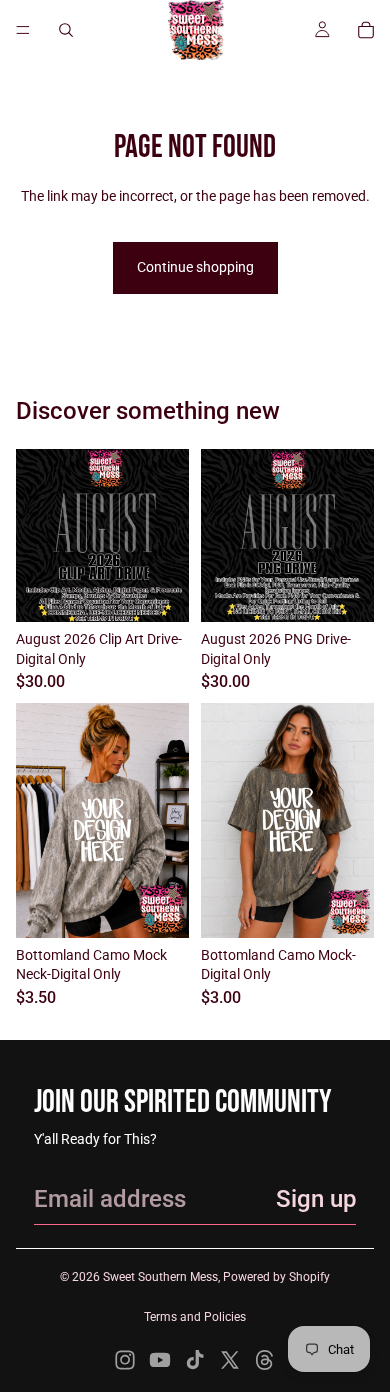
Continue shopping (195, 267)
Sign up (316, 1199)
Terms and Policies (195, 1317)
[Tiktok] (195, 1360)
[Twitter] (230, 1360)
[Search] (66, 30)
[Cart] (366, 30)
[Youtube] (160, 1360)
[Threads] (265, 1360)
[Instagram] (125, 1360)
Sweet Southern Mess (160, 1277)
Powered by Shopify (276, 1277)
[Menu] (23, 30)
